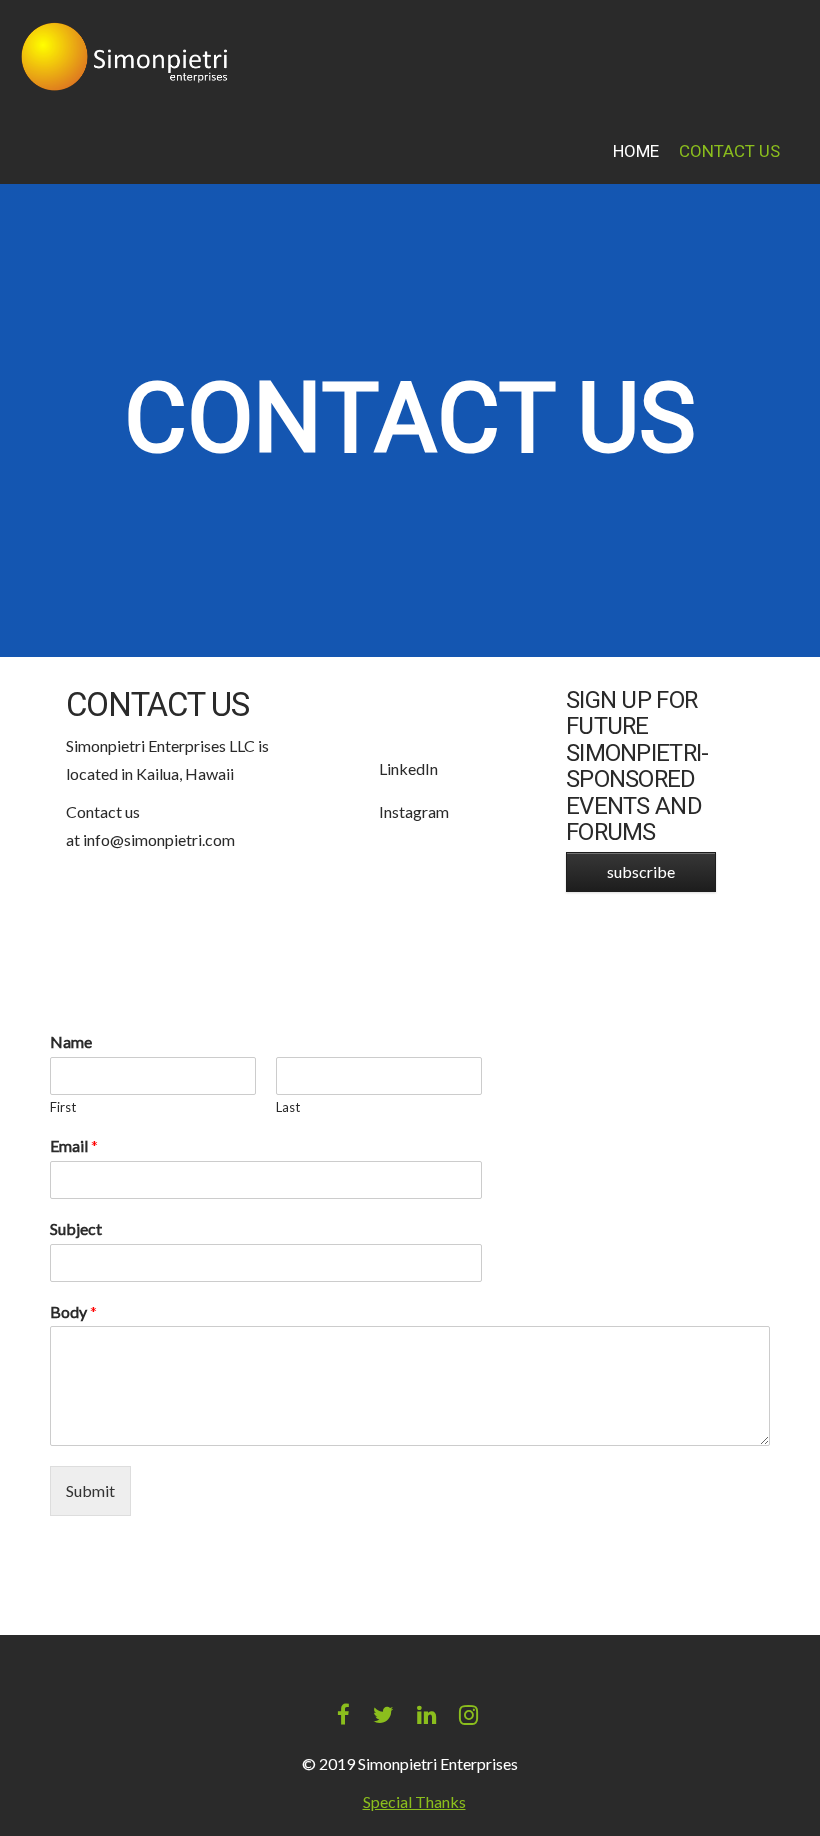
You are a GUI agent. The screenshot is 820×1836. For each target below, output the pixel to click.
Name (71, 1041)
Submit (90, 1490)
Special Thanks (414, 1801)
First (63, 1107)
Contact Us (729, 151)
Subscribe (641, 871)
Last (288, 1107)
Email (74, 1145)
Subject (76, 1228)
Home (636, 151)
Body (73, 1311)
